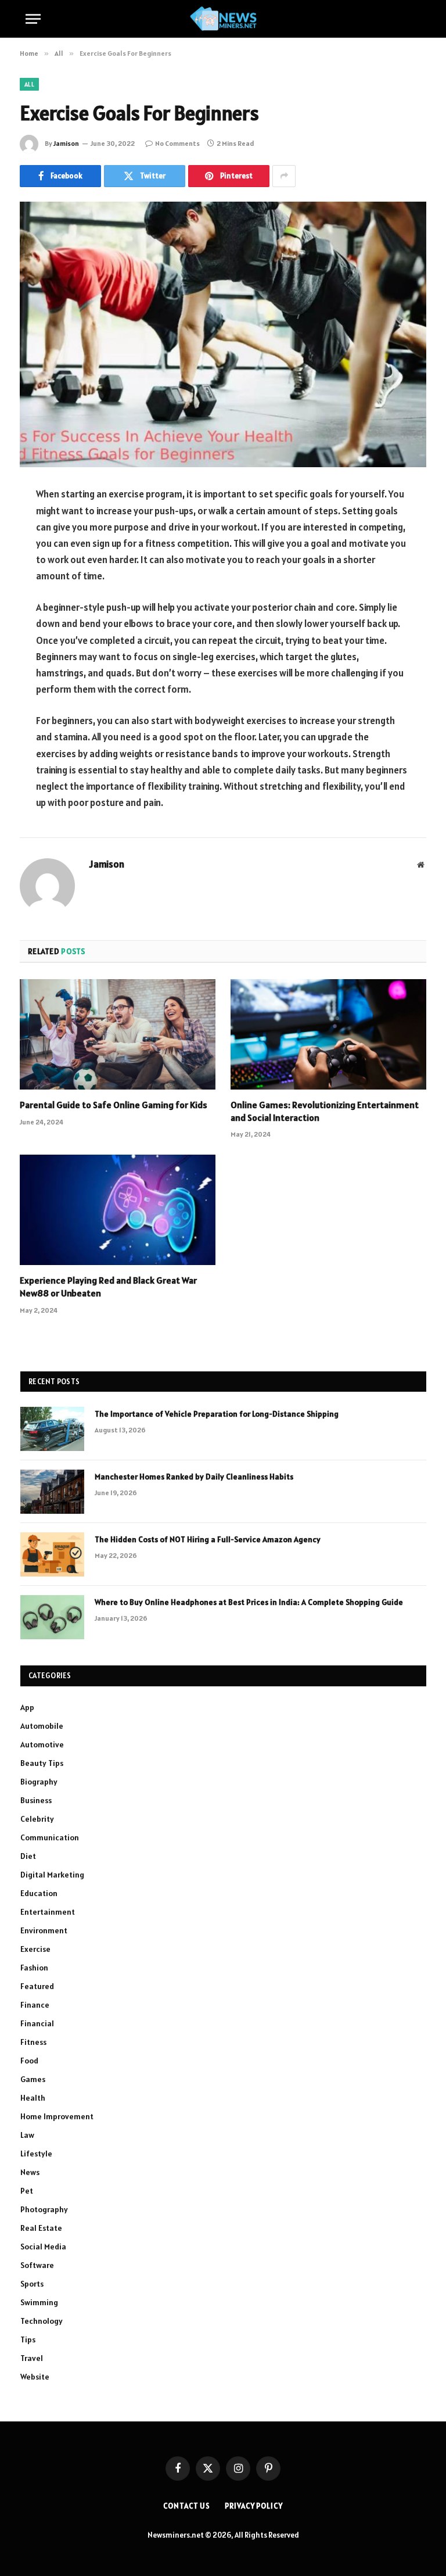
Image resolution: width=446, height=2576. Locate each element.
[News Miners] (223, 19)
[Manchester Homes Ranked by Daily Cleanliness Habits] (52, 1492)
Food (29, 2061)
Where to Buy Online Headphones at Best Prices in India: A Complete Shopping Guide (249, 1602)
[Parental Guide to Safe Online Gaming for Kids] (118, 1034)
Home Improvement (57, 2116)
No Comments (177, 143)
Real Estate (41, 2228)
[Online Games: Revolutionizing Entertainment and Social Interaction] (328, 1034)
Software (37, 2265)
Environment (44, 1930)
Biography (39, 1782)
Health (33, 2098)
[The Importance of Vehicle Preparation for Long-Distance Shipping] (52, 1429)
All (29, 84)
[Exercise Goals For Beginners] (223, 334)
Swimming (39, 2302)
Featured (37, 1986)
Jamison (66, 143)
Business (36, 1800)
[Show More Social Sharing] (284, 176)
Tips (28, 2339)
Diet (28, 1856)
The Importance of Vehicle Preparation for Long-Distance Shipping (217, 1414)
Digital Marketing (52, 1875)
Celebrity (37, 1819)
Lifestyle (36, 2154)
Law (27, 2135)
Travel (32, 2358)
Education (39, 1893)
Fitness (33, 2042)
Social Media (43, 2247)
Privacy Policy (254, 2506)
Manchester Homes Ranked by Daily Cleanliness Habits (194, 1477)
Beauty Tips (42, 1763)
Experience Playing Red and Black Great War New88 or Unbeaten (108, 1287)
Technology (42, 2321)
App (27, 1707)
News (30, 2172)
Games (33, 2079)
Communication (50, 1837)
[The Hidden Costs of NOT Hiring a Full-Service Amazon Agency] (52, 1554)
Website (35, 2377)
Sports (32, 2284)
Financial (37, 2023)
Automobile (42, 1726)
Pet (27, 2191)
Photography (44, 2209)
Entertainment (48, 1912)
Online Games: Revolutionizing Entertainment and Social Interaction (325, 1111)
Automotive (42, 1744)
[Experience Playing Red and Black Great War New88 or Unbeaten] (118, 1210)
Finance (35, 2005)
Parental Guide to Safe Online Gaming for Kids (114, 1105)
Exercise (35, 1949)
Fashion (34, 1968)
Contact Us (187, 2506)
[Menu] (33, 19)
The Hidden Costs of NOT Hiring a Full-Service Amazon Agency (208, 1539)
